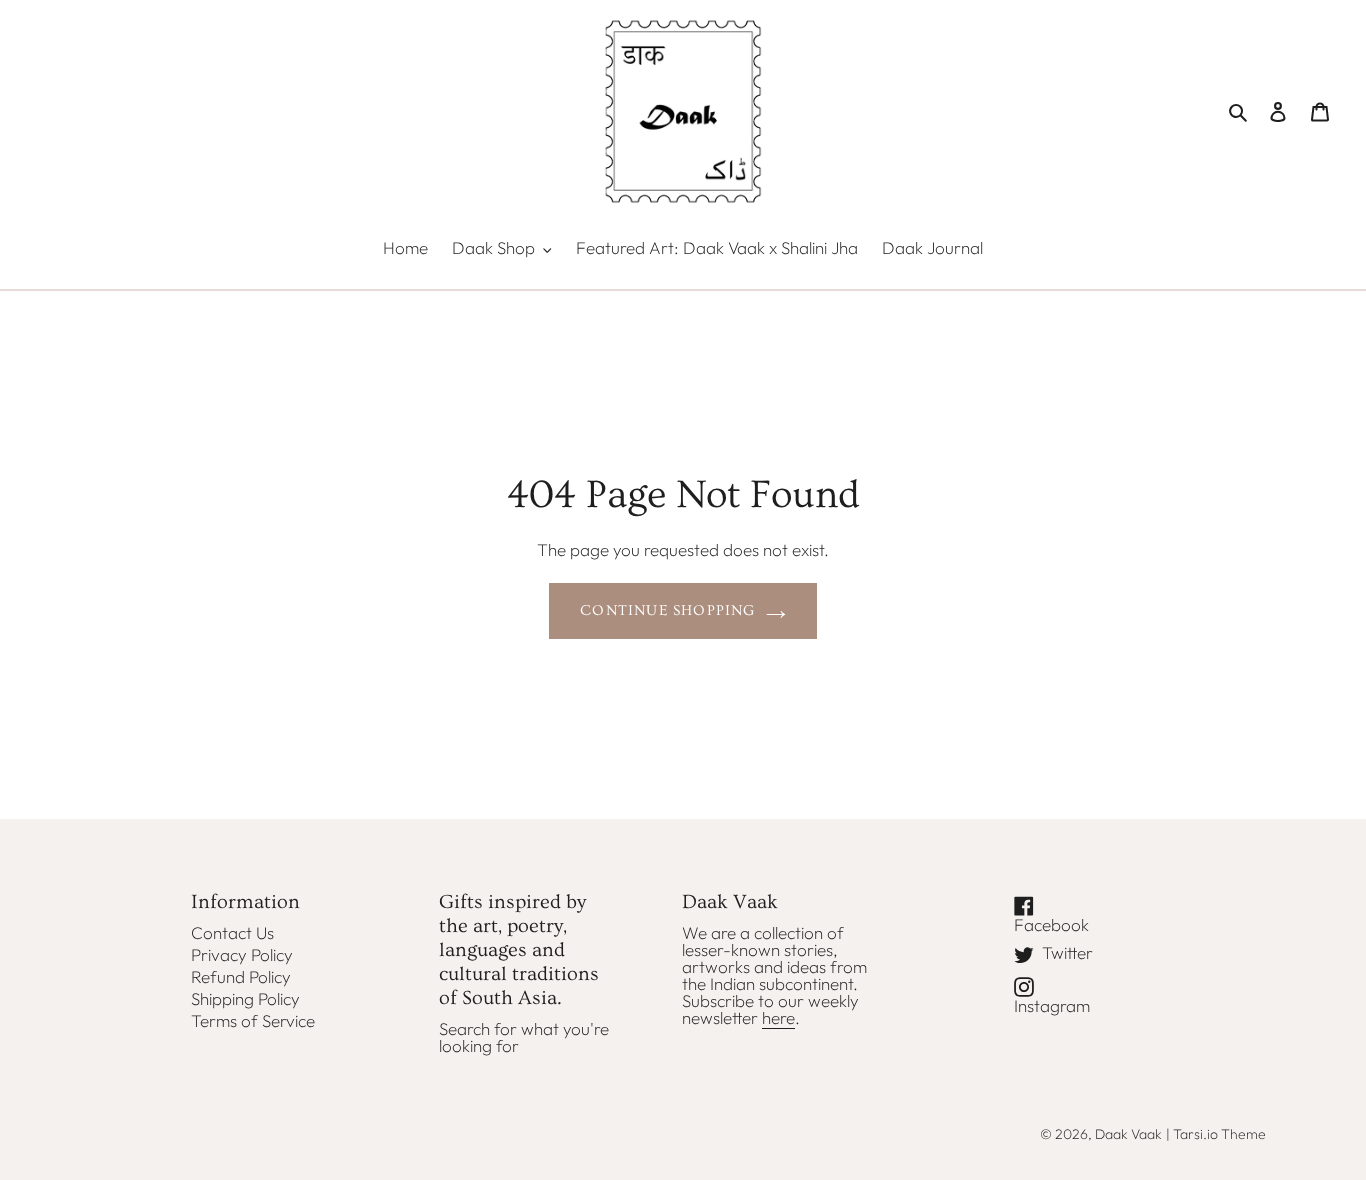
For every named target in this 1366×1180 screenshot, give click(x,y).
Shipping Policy (245, 998)
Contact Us (232, 932)
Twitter (1079, 953)
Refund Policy (241, 976)
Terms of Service (253, 1020)
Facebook (1065, 923)
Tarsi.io (1195, 1134)
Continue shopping (667, 610)
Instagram (1065, 1004)
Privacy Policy (242, 954)
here (778, 1017)
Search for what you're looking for (524, 1037)
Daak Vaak (1128, 1134)
